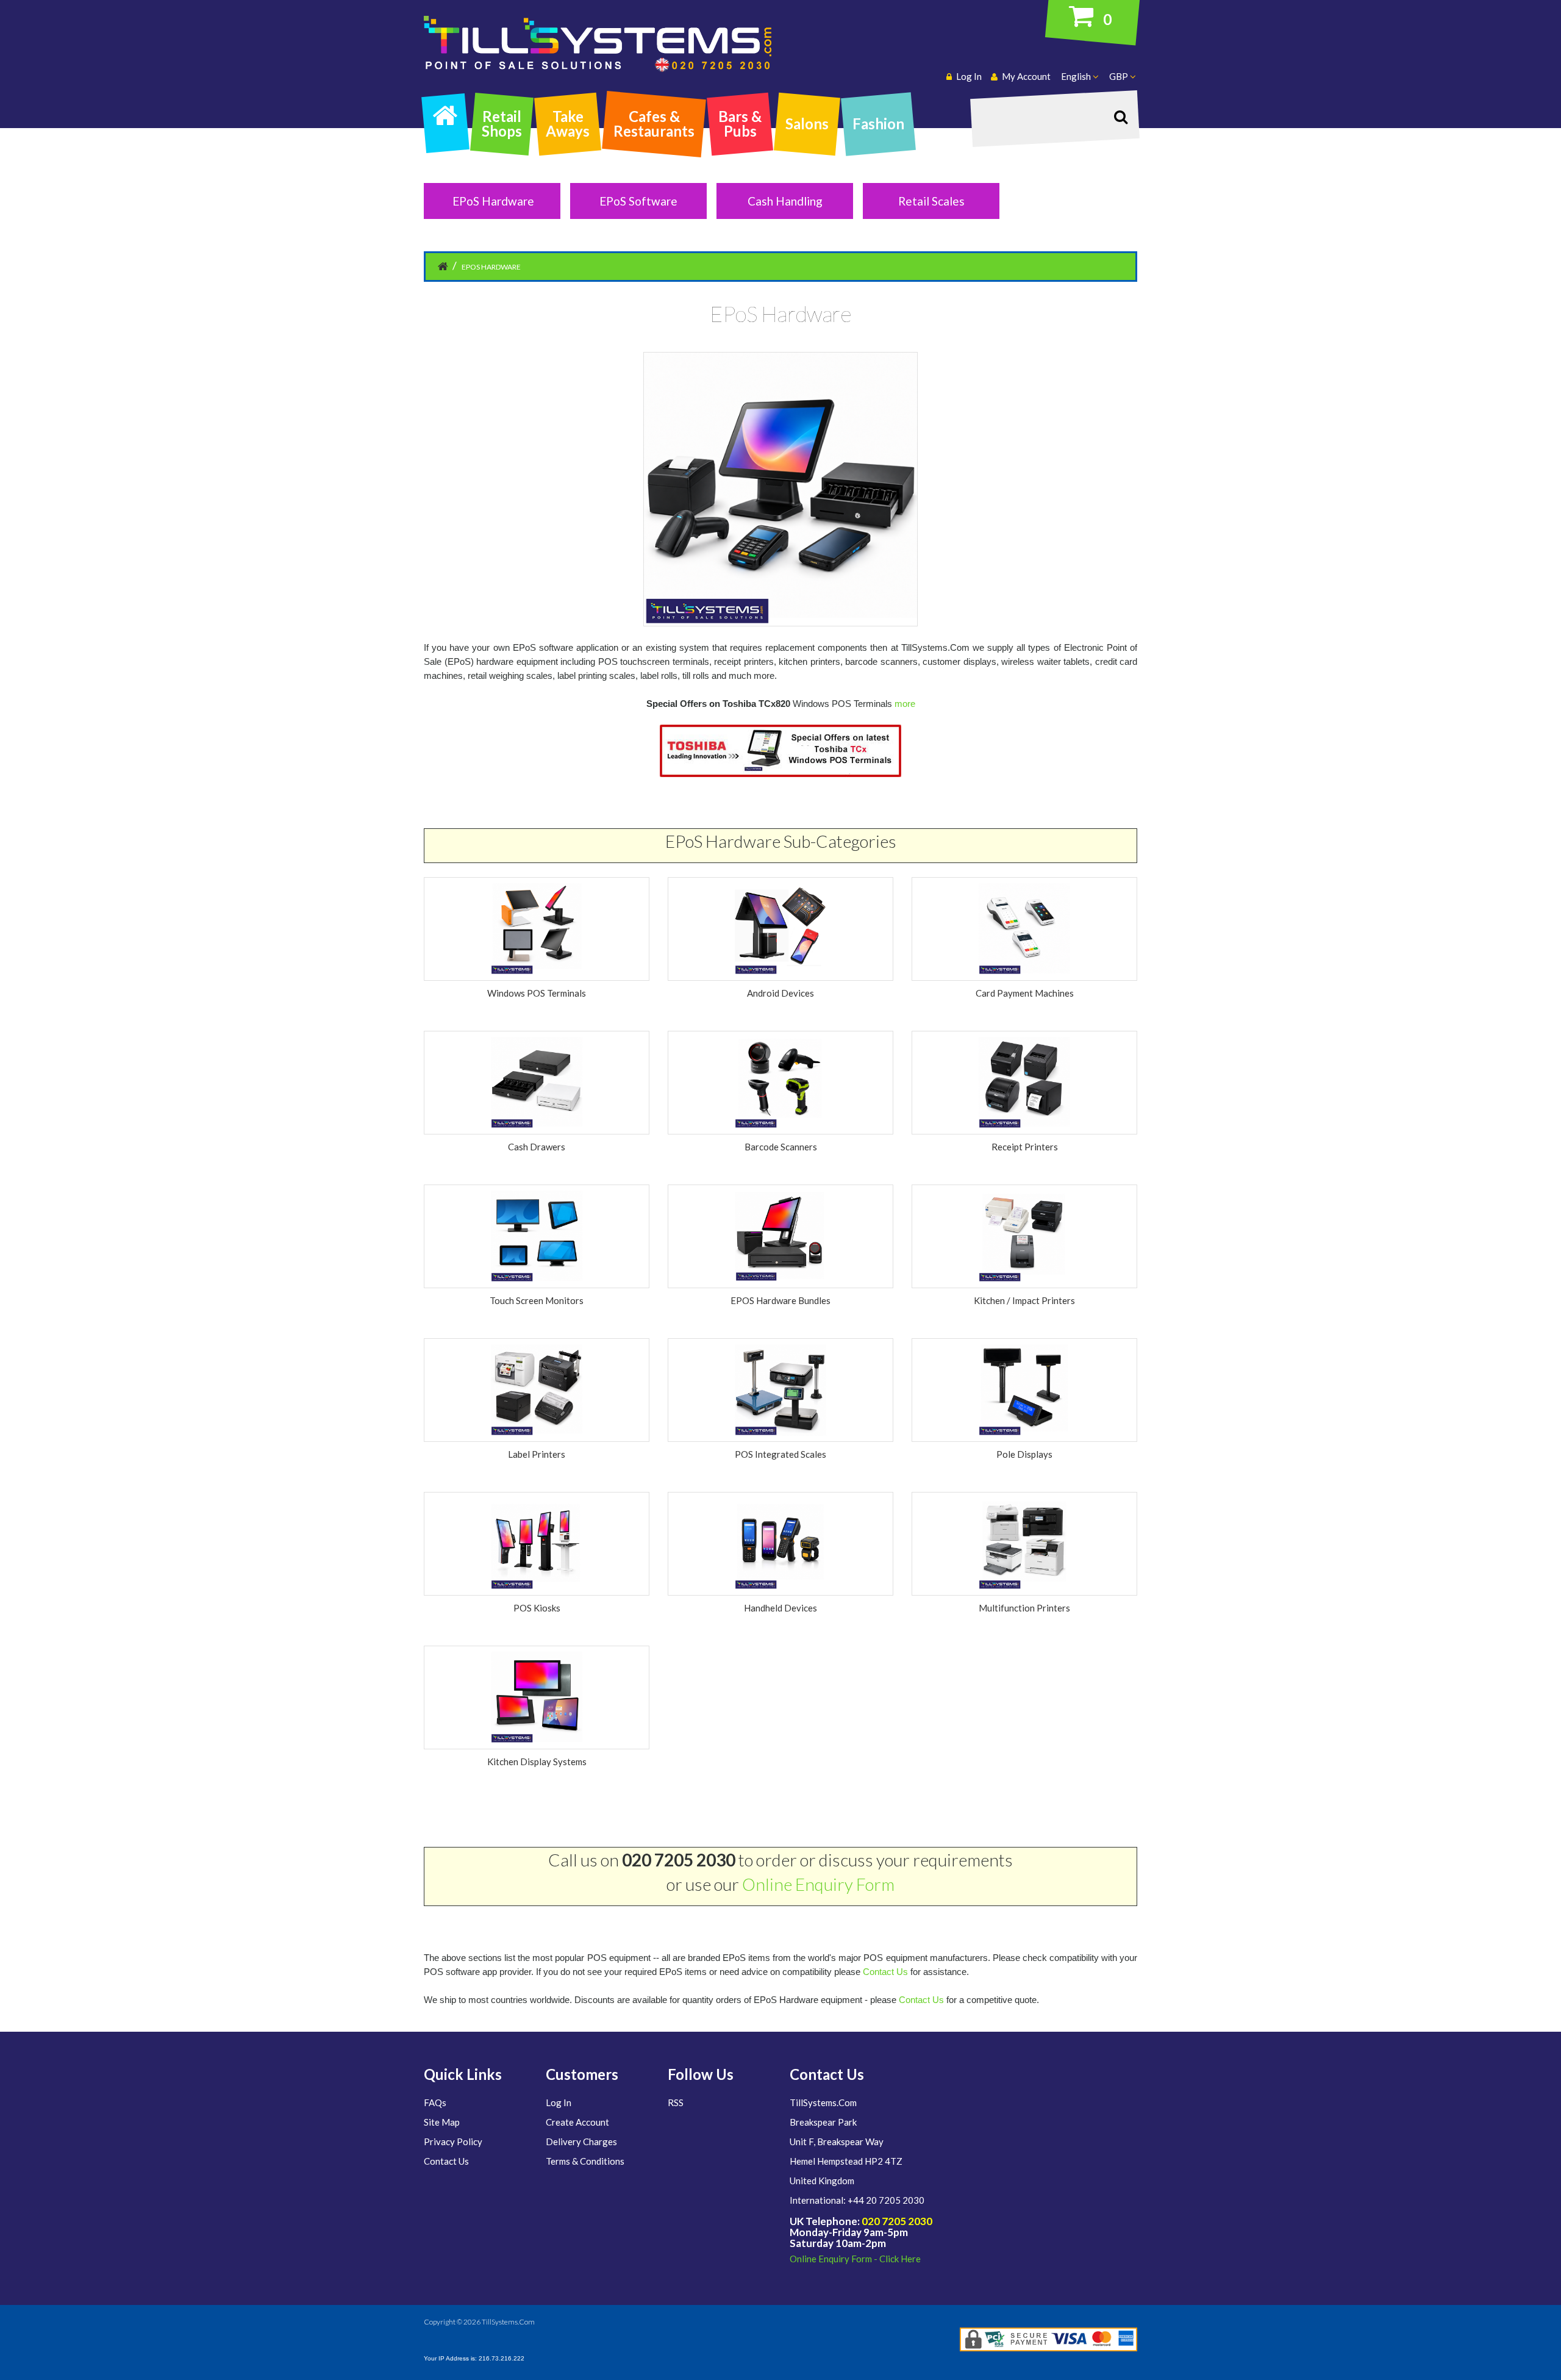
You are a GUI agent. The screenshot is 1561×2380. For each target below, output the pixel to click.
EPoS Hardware (493, 201)
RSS (676, 2102)
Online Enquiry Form (818, 1884)
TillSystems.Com (508, 2322)
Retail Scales (931, 201)
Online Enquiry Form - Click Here (855, 2259)
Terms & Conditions (585, 2161)
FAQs (435, 2102)
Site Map (442, 2122)
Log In (559, 2102)
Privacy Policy (453, 2142)
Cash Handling (785, 201)
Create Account (577, 2122)
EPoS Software (638, 201)
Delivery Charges (581, 2142)
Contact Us (885, 1972)
